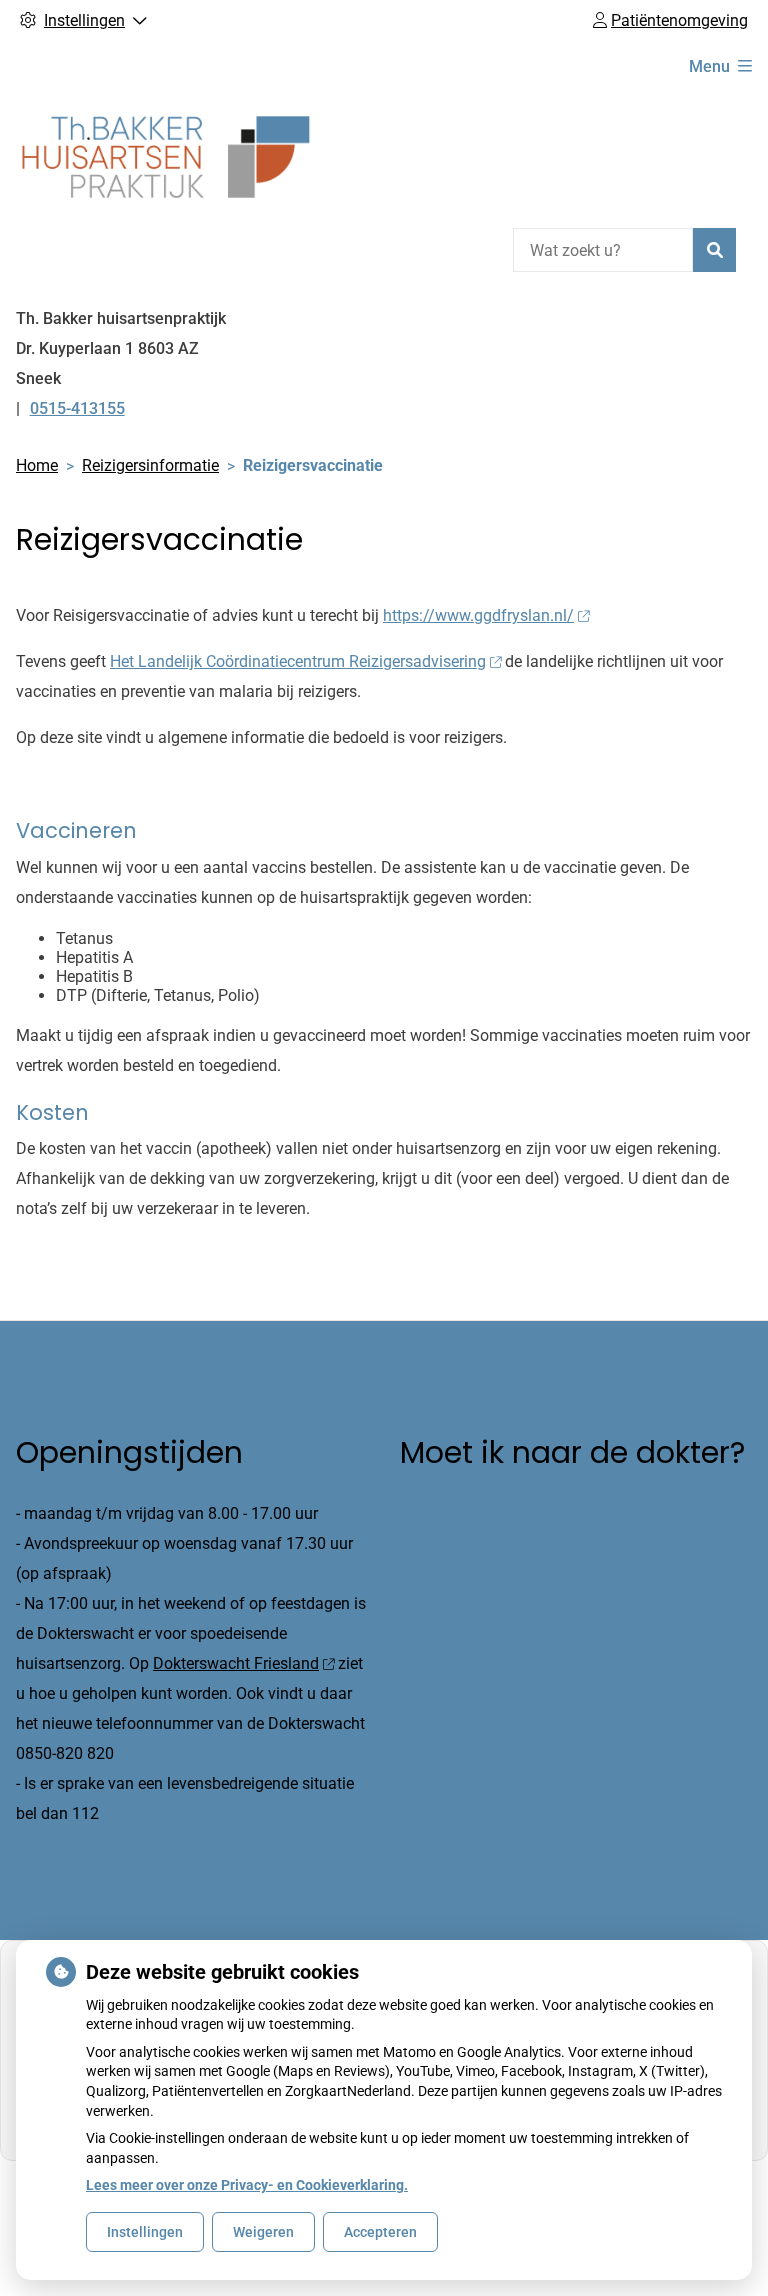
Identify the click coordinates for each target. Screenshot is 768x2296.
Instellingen (145, 2232)
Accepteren (380, 2232)
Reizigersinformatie (150, 465)
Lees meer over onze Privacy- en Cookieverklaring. (247, 2185)
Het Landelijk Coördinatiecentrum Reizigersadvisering (298, 661)
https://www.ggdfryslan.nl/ (478, 615)
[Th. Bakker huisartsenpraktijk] (166, 157)
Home (37, 465)
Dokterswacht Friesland (236, 1663)
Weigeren (263, 2232)
